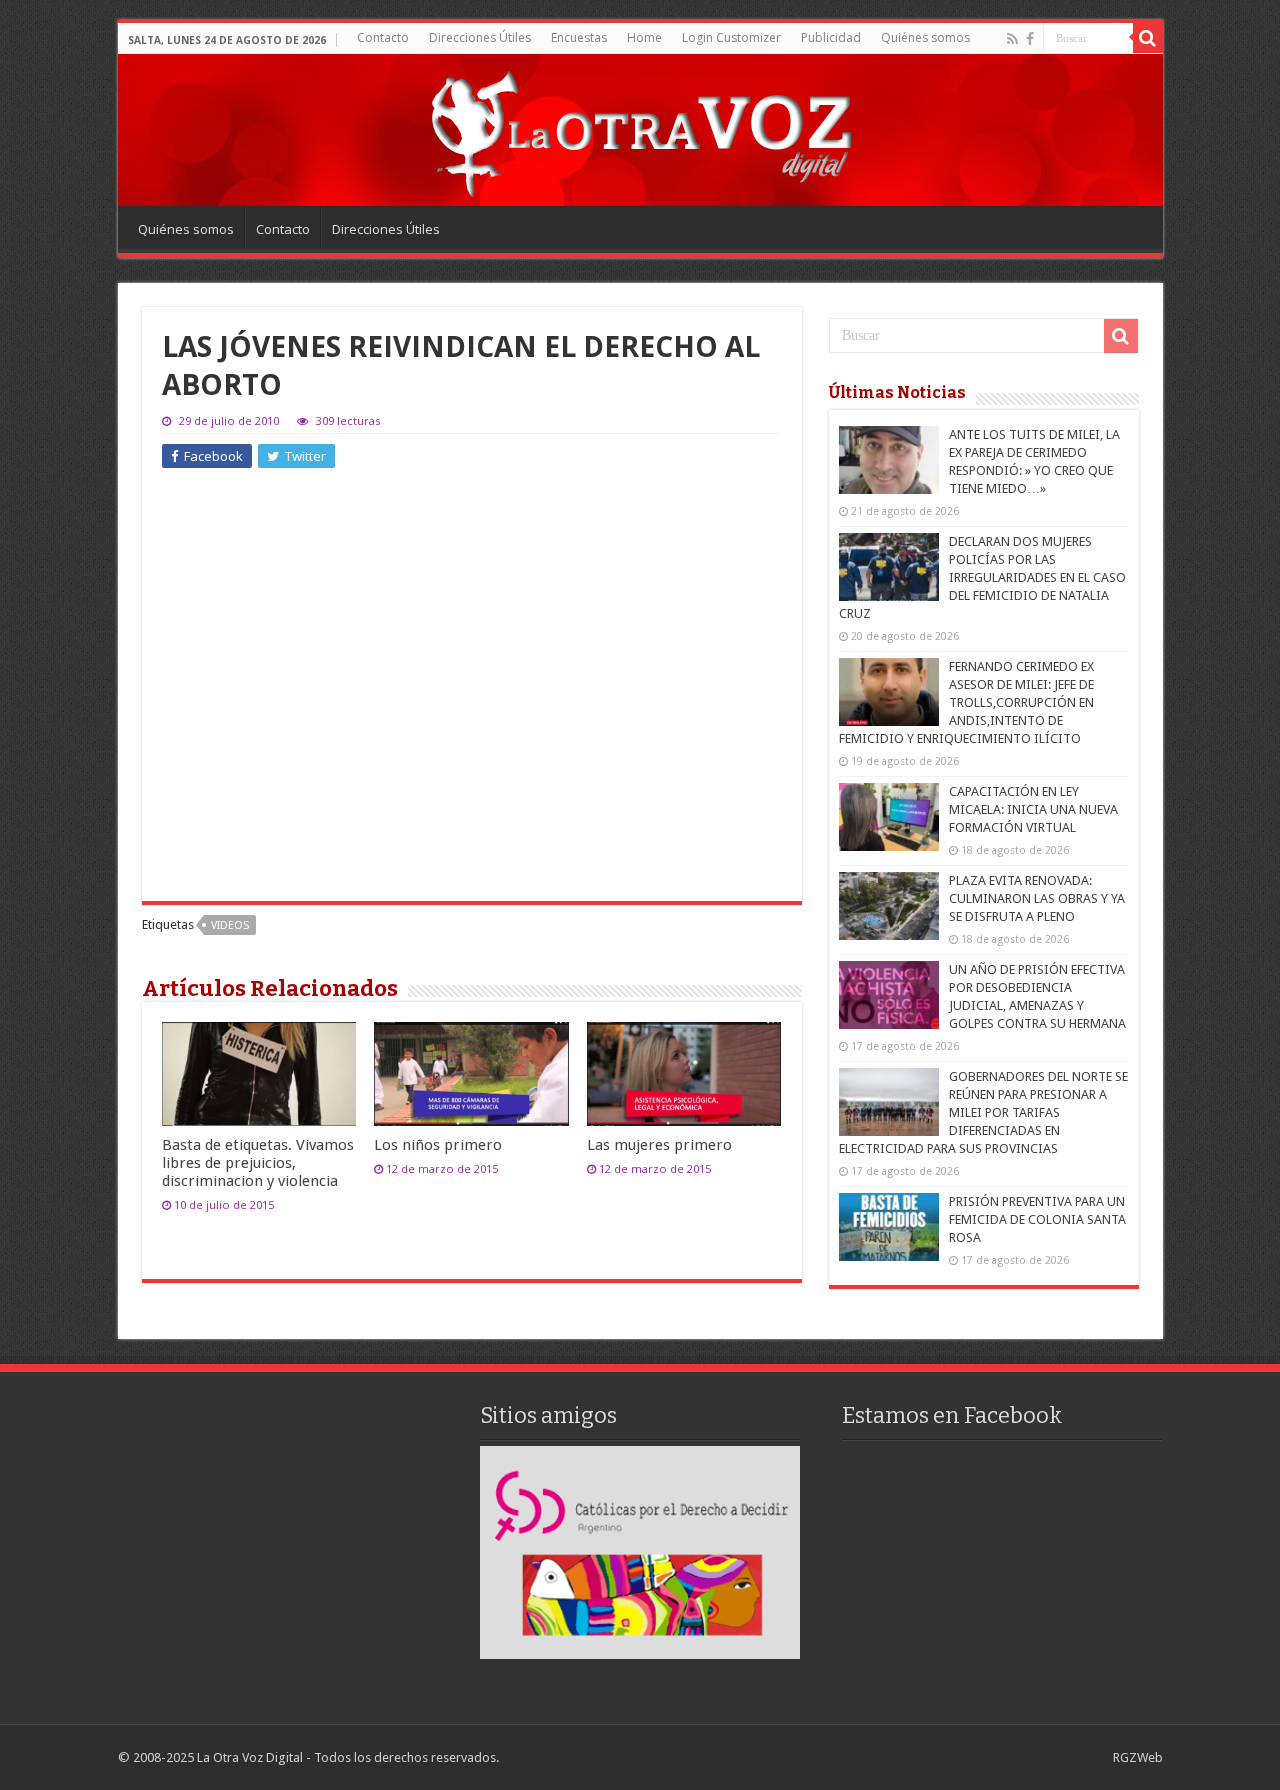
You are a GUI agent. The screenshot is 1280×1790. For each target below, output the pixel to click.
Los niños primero (438, 1145)
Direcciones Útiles (480, 37)
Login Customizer (731, 37)
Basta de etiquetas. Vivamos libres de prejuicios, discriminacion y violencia (258, 1163)
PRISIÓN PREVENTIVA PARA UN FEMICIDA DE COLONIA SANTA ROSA (1037, 1219)
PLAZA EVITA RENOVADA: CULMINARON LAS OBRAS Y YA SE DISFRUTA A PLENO (1037, 898)
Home (644, 37)
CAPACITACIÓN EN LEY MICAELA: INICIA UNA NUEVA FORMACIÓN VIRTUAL (1033, 809)
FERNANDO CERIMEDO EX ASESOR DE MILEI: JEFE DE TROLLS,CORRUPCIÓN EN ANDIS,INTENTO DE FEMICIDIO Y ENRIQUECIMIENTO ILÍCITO (966, 702)
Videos (230, 925)
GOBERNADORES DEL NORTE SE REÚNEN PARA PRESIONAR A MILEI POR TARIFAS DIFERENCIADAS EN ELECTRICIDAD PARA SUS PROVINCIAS (983, 1112)
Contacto (383, 37)
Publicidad (831, 37)
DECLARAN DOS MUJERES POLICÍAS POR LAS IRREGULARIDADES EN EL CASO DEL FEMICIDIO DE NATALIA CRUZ (982, 577)
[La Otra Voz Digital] (640, 129)
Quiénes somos (925, 37)
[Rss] (1012, 39)
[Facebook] (1030, 39)
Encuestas (579, 37)
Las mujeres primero (659, 1145)
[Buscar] (1148, 38)
